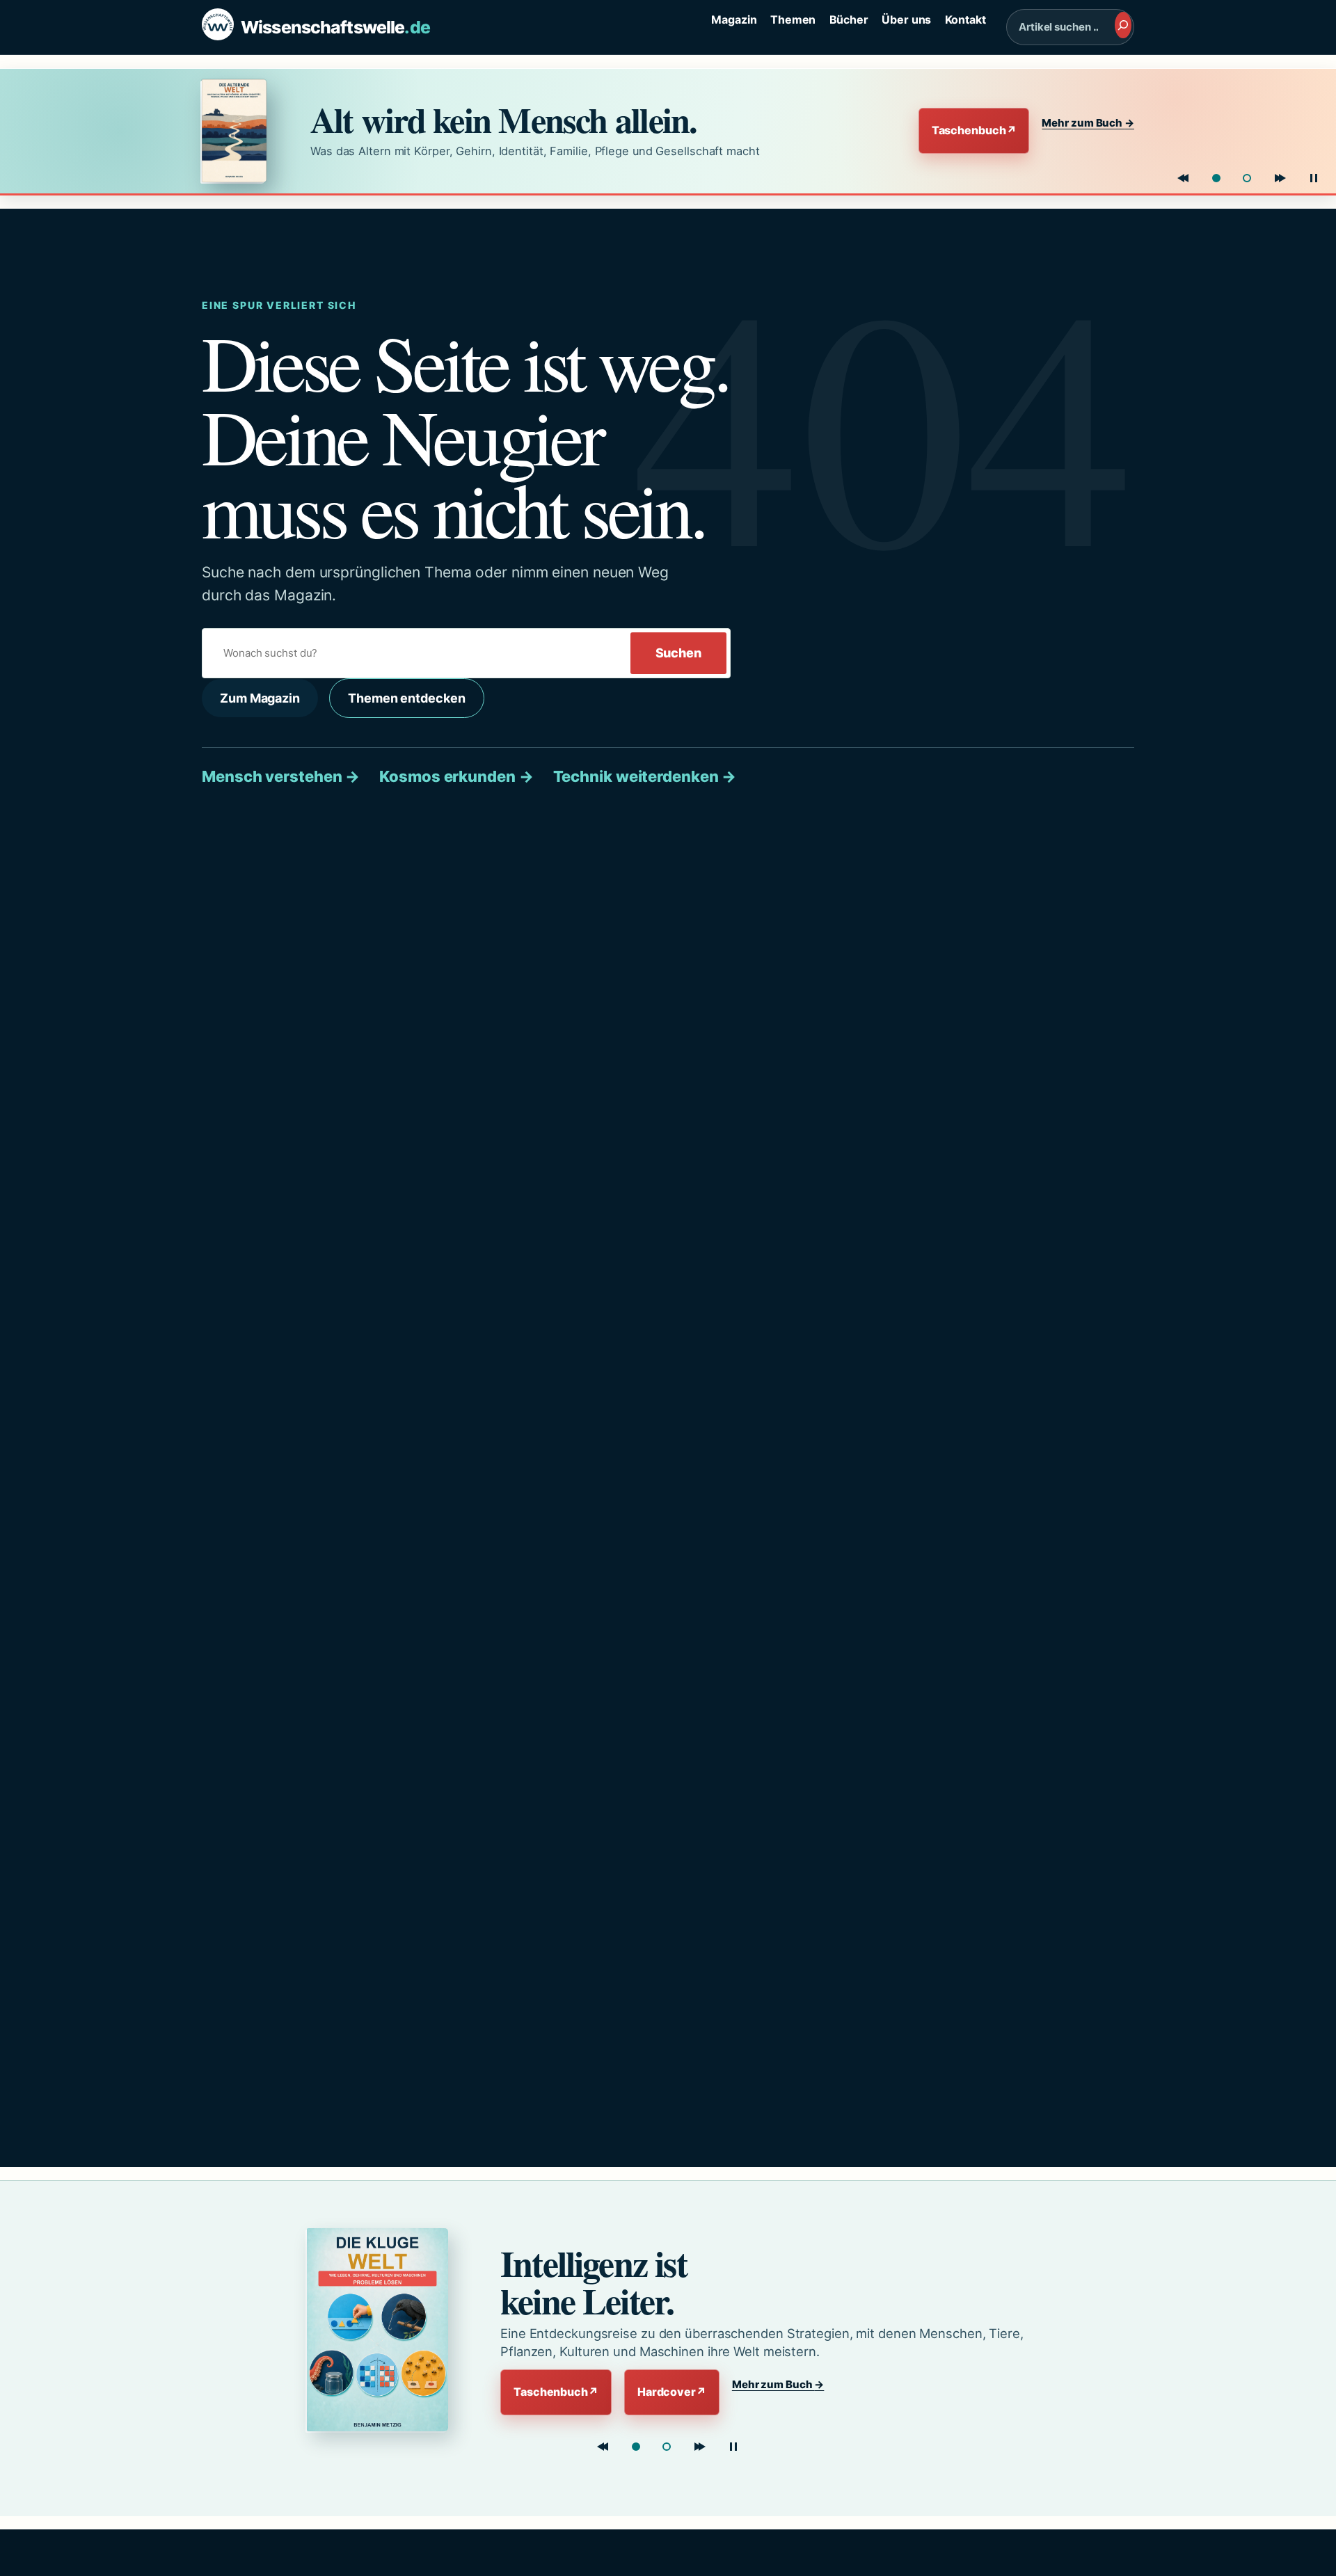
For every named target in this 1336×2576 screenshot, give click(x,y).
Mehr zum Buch (1088, 123)
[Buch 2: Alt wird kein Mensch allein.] (667, 2447)
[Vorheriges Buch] (1183, 178)
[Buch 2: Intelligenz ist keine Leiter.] (1247, 178)
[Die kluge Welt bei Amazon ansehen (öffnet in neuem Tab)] (380, 2330)
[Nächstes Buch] (1280, 178)
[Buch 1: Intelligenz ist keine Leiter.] (636, 2447)
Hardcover (672, 2392)
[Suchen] (1123, 25)
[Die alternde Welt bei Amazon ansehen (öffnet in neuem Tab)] (243, 131)
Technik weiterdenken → (645, 776)
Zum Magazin (260, 698)
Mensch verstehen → (281, 776)
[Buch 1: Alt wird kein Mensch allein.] (1216, 178)
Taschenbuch (974, 130)
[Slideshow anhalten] (1314, 178)
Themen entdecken (406, 698)
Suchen (678, 653)
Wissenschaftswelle (335, 27)
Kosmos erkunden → (456, 776)
